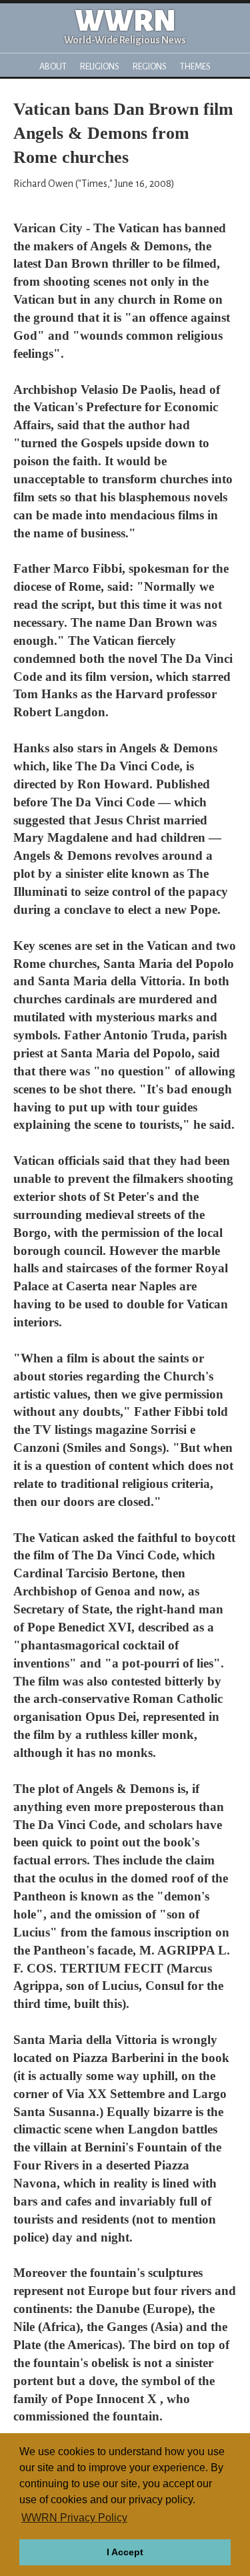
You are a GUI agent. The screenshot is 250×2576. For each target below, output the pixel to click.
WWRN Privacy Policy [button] (74, 2518)
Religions (100, 66)
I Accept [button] (125, 2552)
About (53, 66)
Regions (150, 66)
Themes (195, 66)
